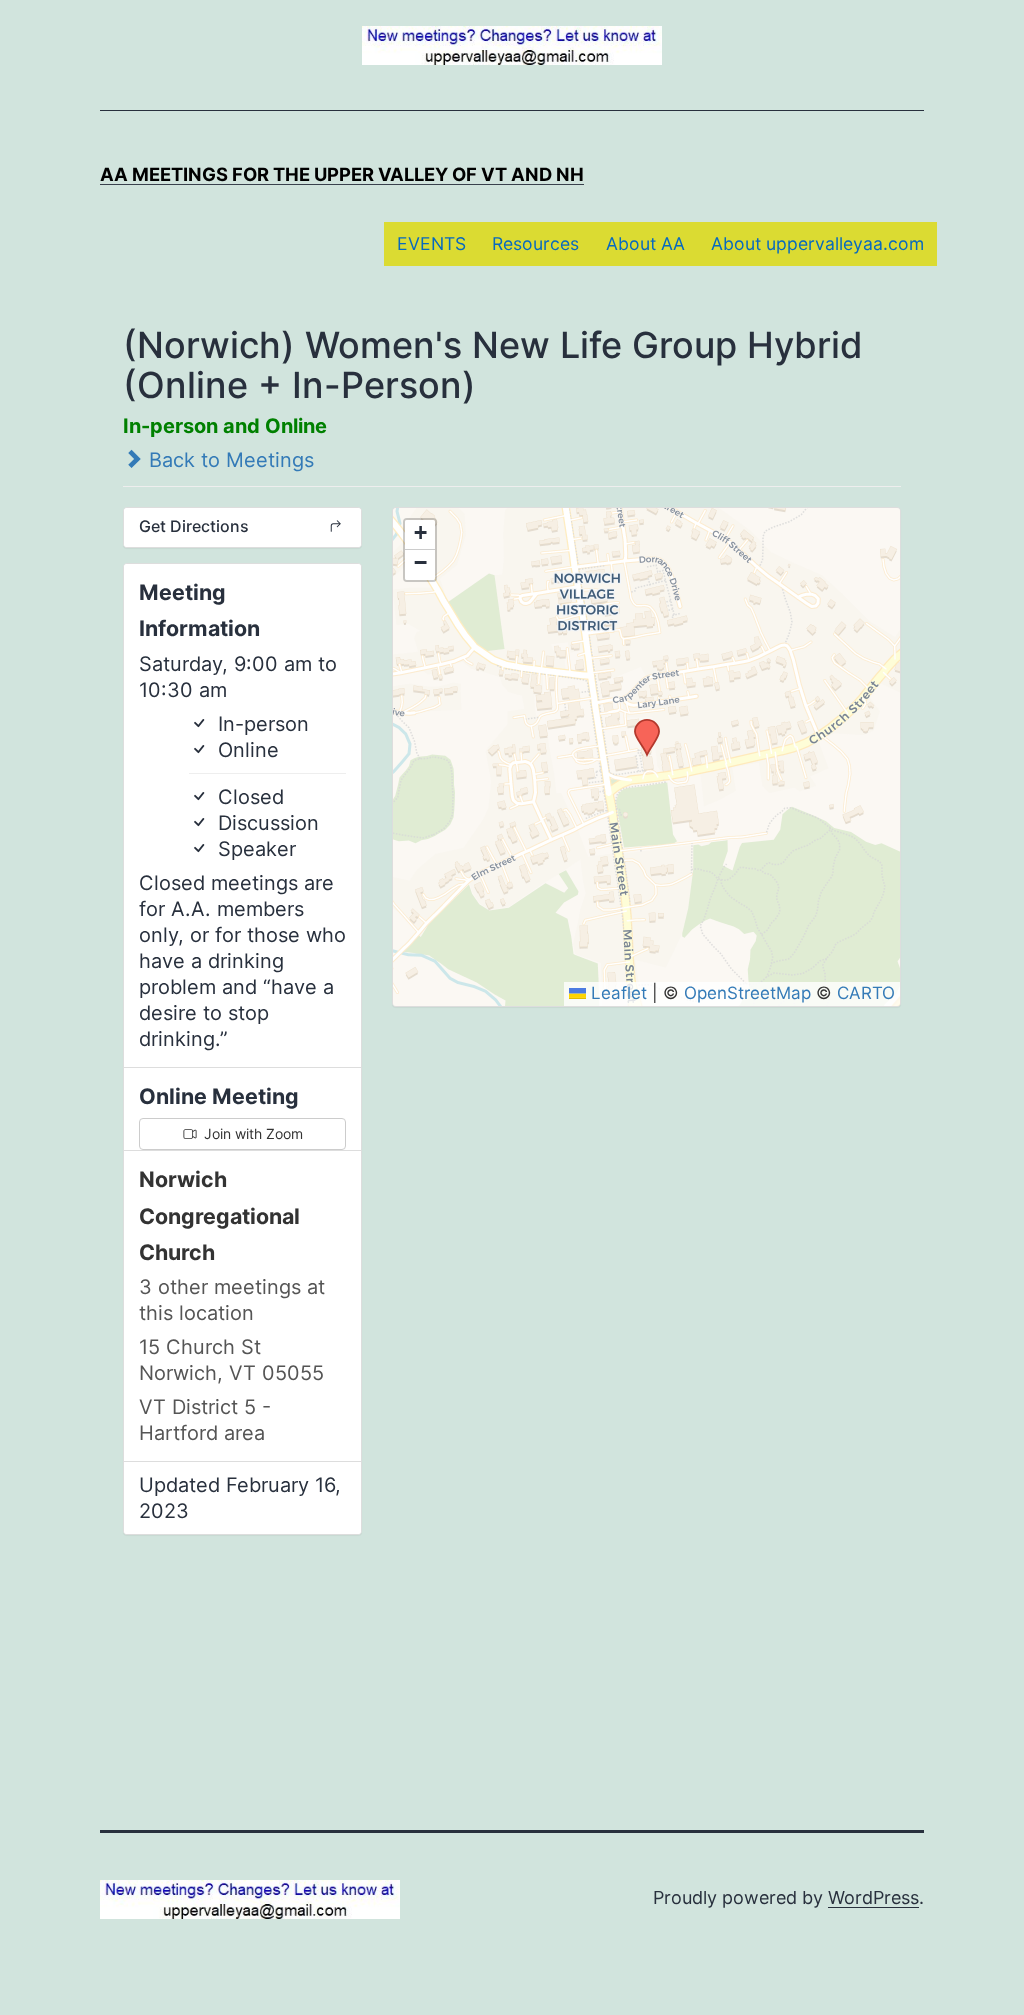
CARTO (866, 993)
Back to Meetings (228, 460)
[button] (640, 725)
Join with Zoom (251, 1133)
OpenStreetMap (747, 993)
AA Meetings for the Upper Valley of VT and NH (342, 174)
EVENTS (431, 243)
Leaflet (616, 993)
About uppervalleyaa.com (817, 243)
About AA (645, 243)
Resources (535, 243)
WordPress (873, 1897)
